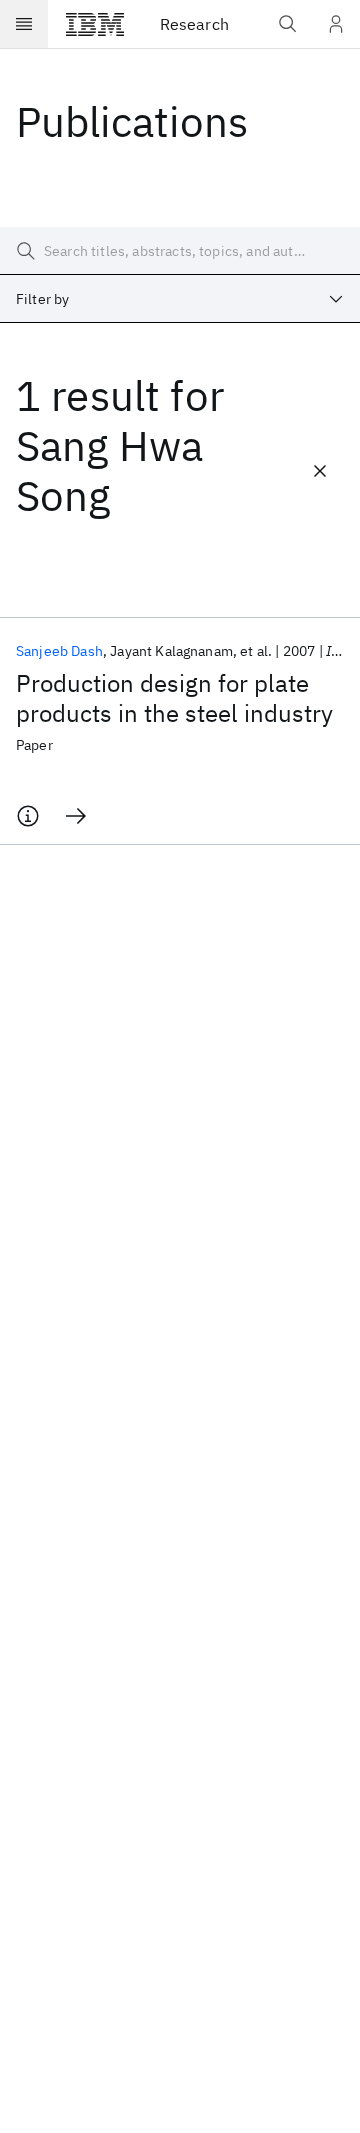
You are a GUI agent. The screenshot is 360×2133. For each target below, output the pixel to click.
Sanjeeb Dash (59, 651)
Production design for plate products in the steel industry (174, 698)
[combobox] (180, 299)
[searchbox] (180, 251)
